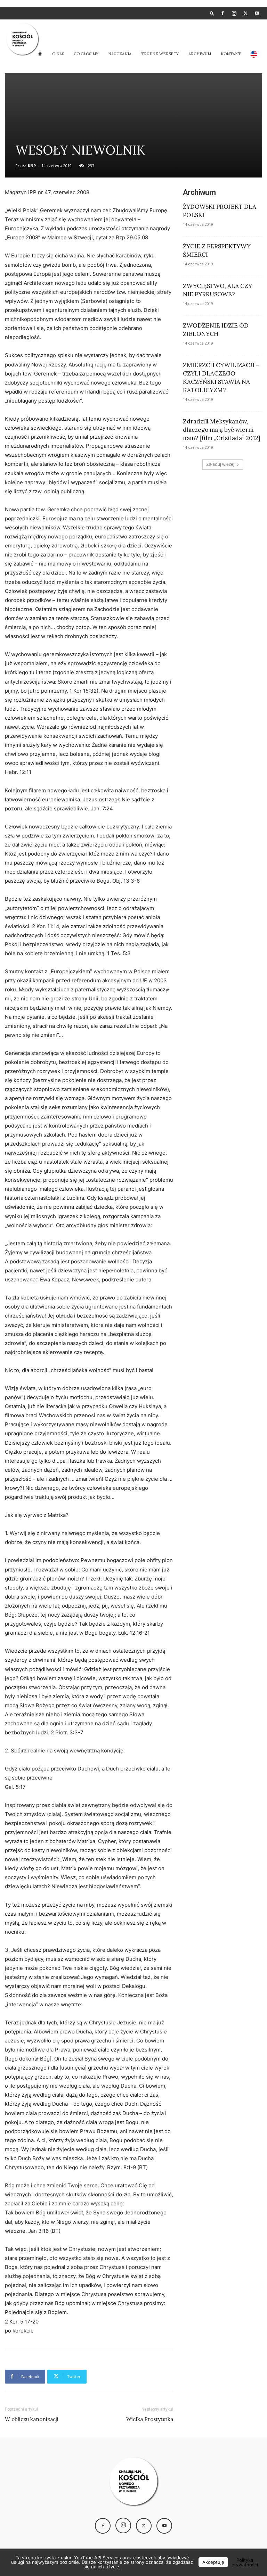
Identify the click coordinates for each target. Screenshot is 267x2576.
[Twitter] (245, 13)
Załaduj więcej (220, 464)
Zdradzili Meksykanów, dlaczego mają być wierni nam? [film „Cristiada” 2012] (222, 430)
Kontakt (231, 54)
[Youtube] (257, 13)
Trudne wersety (160, 54)
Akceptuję (213, 2562)
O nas (58, 54)
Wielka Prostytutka (150, 2419)
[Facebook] (222, 13)
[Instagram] (234, 13)
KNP (32, 166)
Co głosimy (86, 54)
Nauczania (120, 54)
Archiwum (200, 54)
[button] (212, 13)
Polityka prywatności (245, 2562)
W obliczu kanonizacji (32, 2419)
